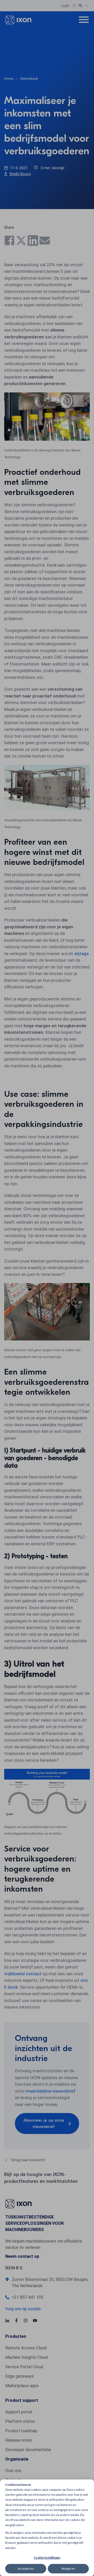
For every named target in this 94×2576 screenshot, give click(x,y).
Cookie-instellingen (47, 2558)
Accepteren (26, 2569)
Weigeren (68, 2569)
